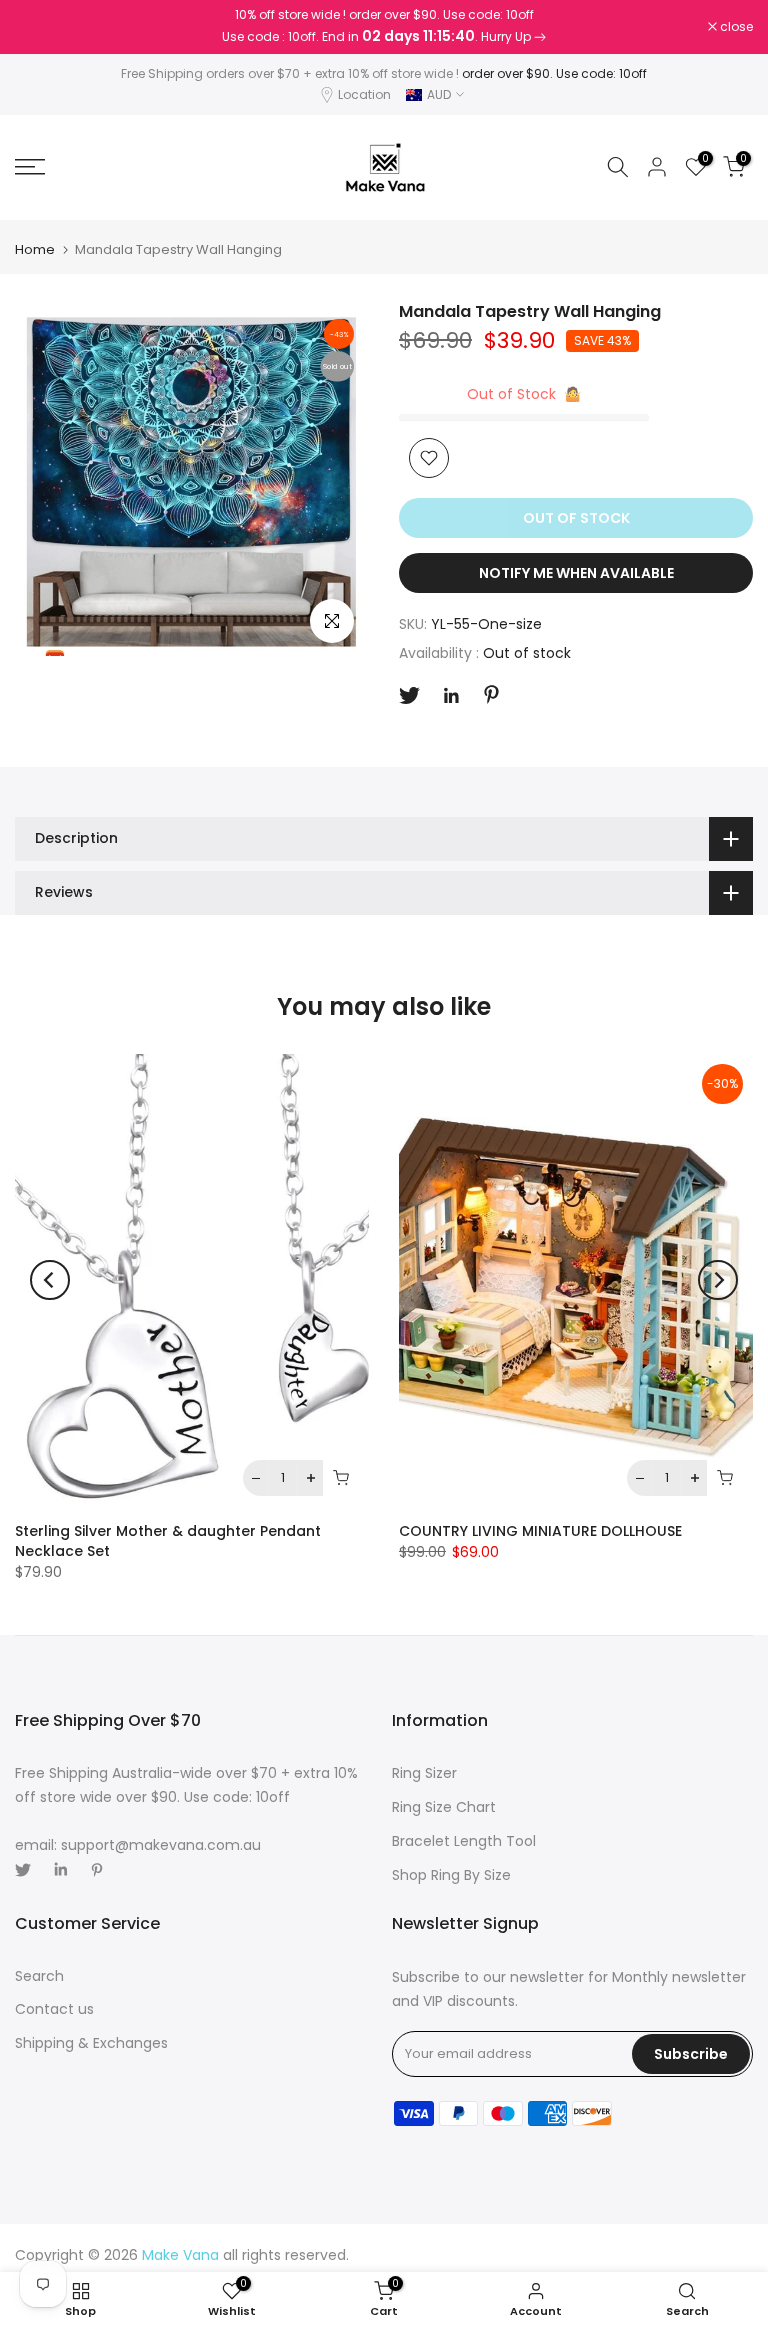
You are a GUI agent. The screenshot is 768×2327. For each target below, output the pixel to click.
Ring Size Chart (444, 1807)
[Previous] (50, 1280)
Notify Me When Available (576, 573)
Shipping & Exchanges (91, 2043)
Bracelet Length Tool (464, 1841)
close (42, 27)
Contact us (54, 2009)
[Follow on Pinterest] (491, 694)
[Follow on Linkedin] (451, 696)
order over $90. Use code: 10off (554, 73)
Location (364, 94)
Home (35, 249)
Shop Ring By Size (451, 1875)
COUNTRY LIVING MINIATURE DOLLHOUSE (540, 1532)
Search (39, 1976)
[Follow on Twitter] (409, 695)
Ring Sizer (424, 1773)
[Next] (718, 1280)
